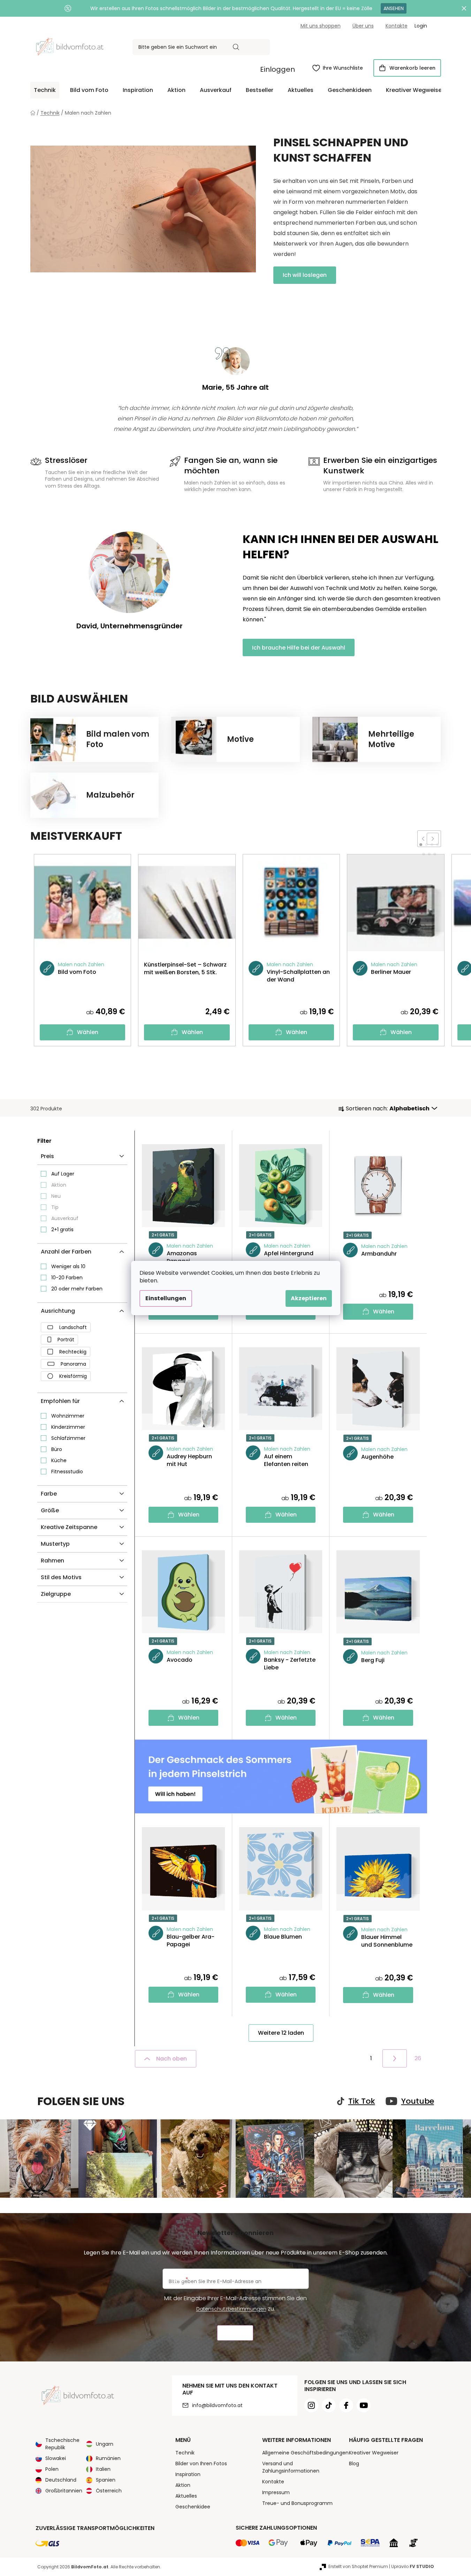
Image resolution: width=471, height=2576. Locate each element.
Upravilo (413, 2566)
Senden (235, 2333)
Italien (103, 2469)
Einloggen (278, 69)
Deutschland (61, 2480)
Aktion (59, 1185)
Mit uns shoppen (321, 26)
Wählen (88, 1032)
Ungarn (105, 2444)
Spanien (106, 2480)
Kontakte (397, 26)
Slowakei (56, 2458)
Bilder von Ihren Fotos (201, 2464)
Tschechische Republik (62, 2444)
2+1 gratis (62, 1229)
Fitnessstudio (67, 1472)
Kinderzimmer (68, 1427)
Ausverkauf (65, 1218)
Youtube (418, 2101)
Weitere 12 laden (281, 2033)
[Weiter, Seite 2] (395, 2058)
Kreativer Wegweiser (374, 2453)
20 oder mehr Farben (77, 1289)
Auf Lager (63, 1174)
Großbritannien (64, 2491)
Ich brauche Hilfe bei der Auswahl (299, 648)
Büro (57, 1449)
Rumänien (108, 2458)
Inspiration (188, 2474)
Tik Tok (362, 2101)
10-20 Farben (67, 1278)
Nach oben (172, 2059)
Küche (59, 1460)
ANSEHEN (394, 8)
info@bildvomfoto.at (217, 2405)
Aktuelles (186, 2496)
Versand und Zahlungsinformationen (291, 2467)
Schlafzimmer (68, 1438)
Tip (55, 1207)
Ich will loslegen (305, 275)
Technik (185, 2453)
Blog (354, 2464)
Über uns (363, 26)
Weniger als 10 (68, 1266)
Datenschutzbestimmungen (231, 2309)
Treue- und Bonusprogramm (297, 2503)
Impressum (276, 2492)
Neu (56, 1196)
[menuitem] (45, 90)
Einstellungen (166, 1298)
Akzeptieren (309, 1298)
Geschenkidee (193, 2507)
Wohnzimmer (68, 1416)
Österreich (109, 2491)
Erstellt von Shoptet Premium (358, 2566)
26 (418, 2058)
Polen (52, 2469)
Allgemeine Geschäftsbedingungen (305, 2453)
